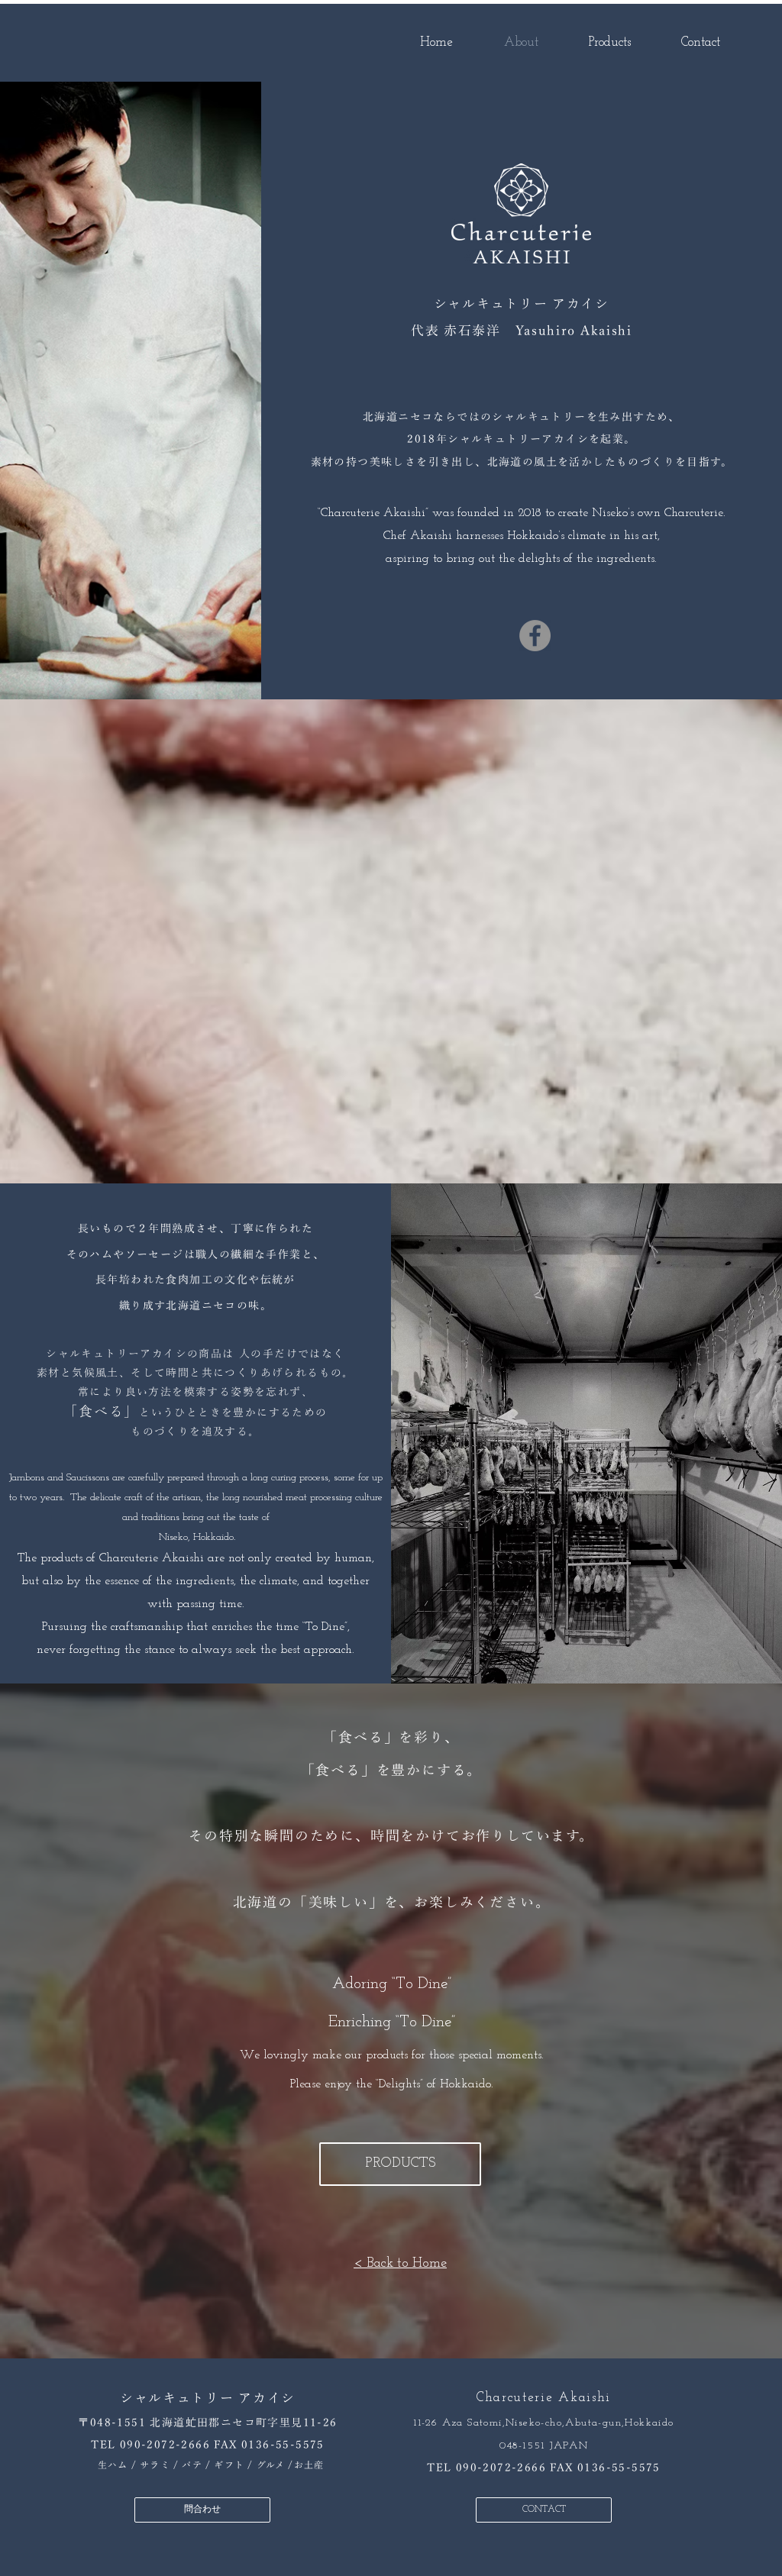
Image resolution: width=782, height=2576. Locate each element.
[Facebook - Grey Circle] (535, 636)
